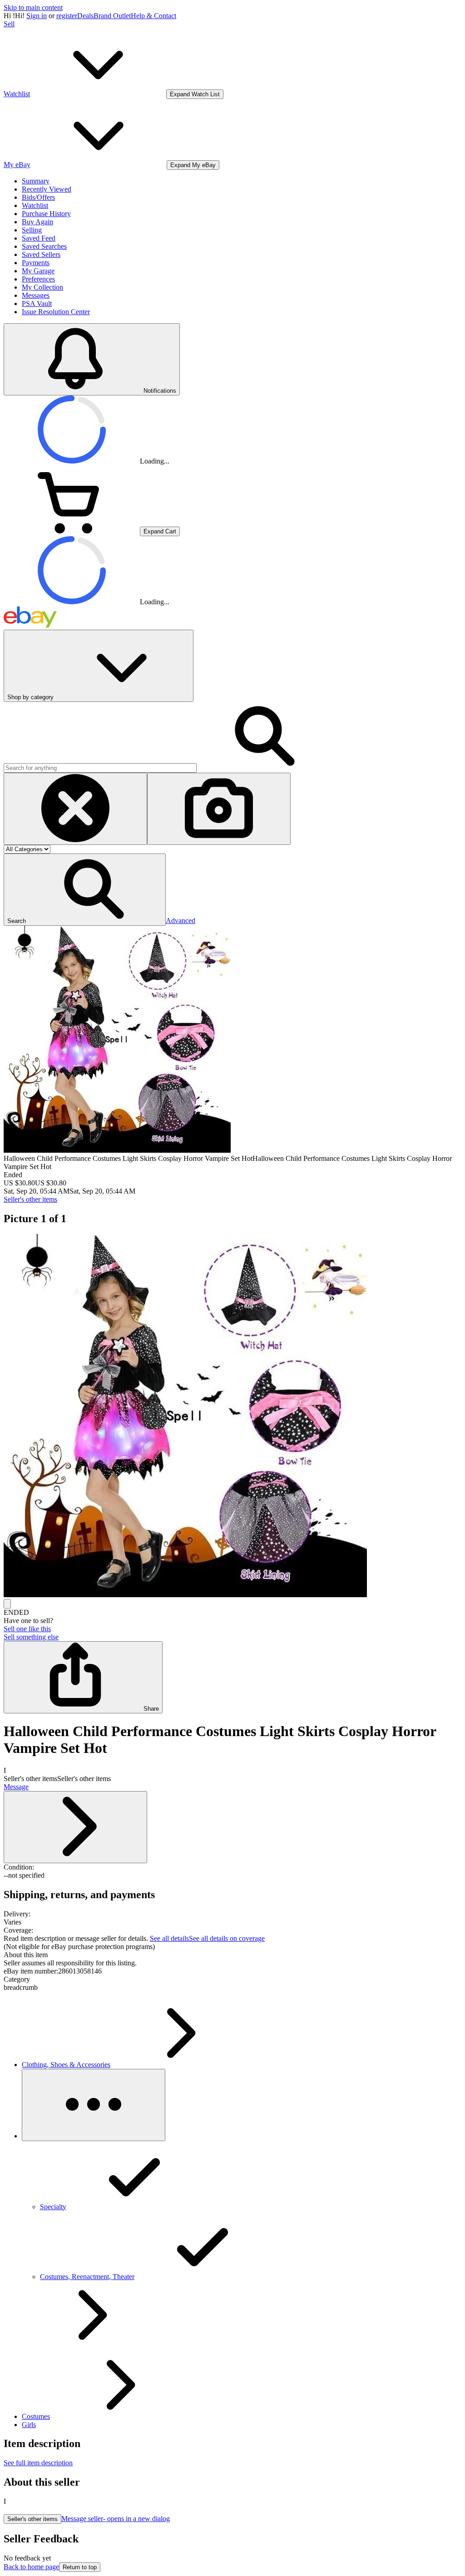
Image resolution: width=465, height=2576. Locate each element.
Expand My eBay (193, 165)
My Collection (42, 287)
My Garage (38, 271)
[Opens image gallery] (7, 1604)
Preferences (38, 279)
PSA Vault (37, 303)
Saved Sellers (41, 254)
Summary (36, 181)
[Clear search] (75, 809)
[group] (232, 1416)
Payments (36, 263)
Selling (32, 230)
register (67, 16)
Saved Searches (44, 246)
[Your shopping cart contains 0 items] (72, 531)
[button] (85, 890)
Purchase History (46, 214)
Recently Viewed (47, 189)
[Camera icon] (219, 809)
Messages (36, 295)
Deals (85, 16)
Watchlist (35, 205)
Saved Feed (39, 238)
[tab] (232, 1955)
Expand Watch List (195, 94)
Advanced (181, 920)
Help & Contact (153, 16)
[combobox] (100, 768)
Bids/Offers (38, 197)
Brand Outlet (112, 16)
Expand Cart (160, 531)
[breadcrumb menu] (94, 2105)
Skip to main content (33, 7)
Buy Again (37, 222)
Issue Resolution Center (56, 312)
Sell (9, 24)
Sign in (37, 16)
